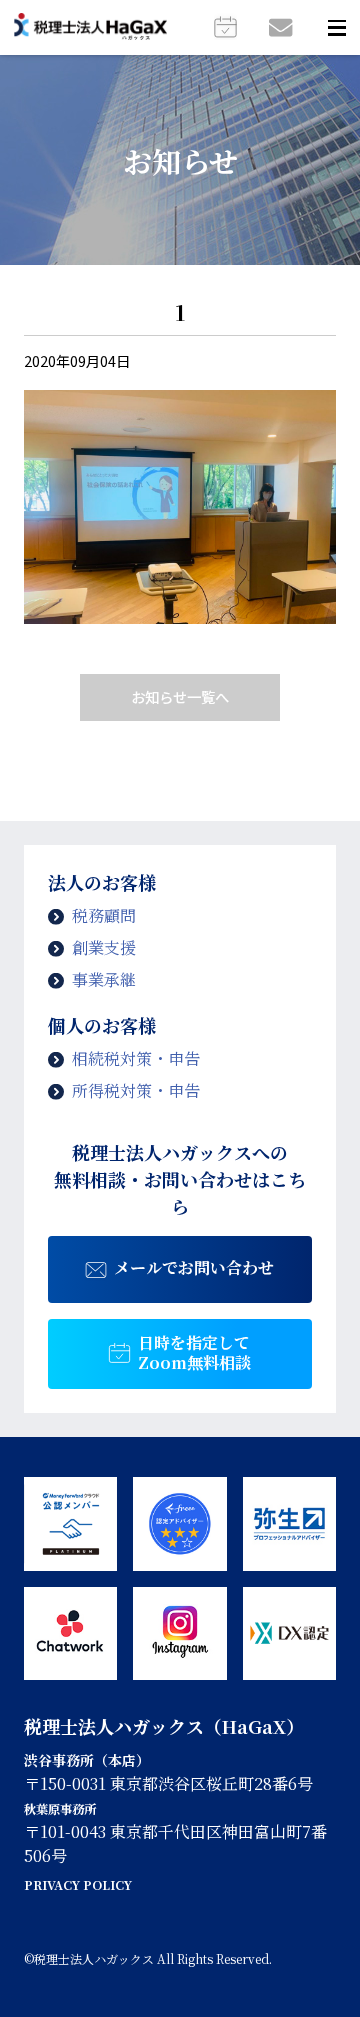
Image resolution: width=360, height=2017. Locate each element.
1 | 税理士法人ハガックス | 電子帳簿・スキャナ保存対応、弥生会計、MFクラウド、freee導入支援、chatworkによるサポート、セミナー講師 (90, 27)
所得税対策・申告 (136, 1090)
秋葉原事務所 (60, 1809)
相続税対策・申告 (136, 1058)
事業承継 (104, 979)
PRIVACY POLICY (78, 1885)
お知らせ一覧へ (180, 696)
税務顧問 (104, 915)
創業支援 (104, 947)
